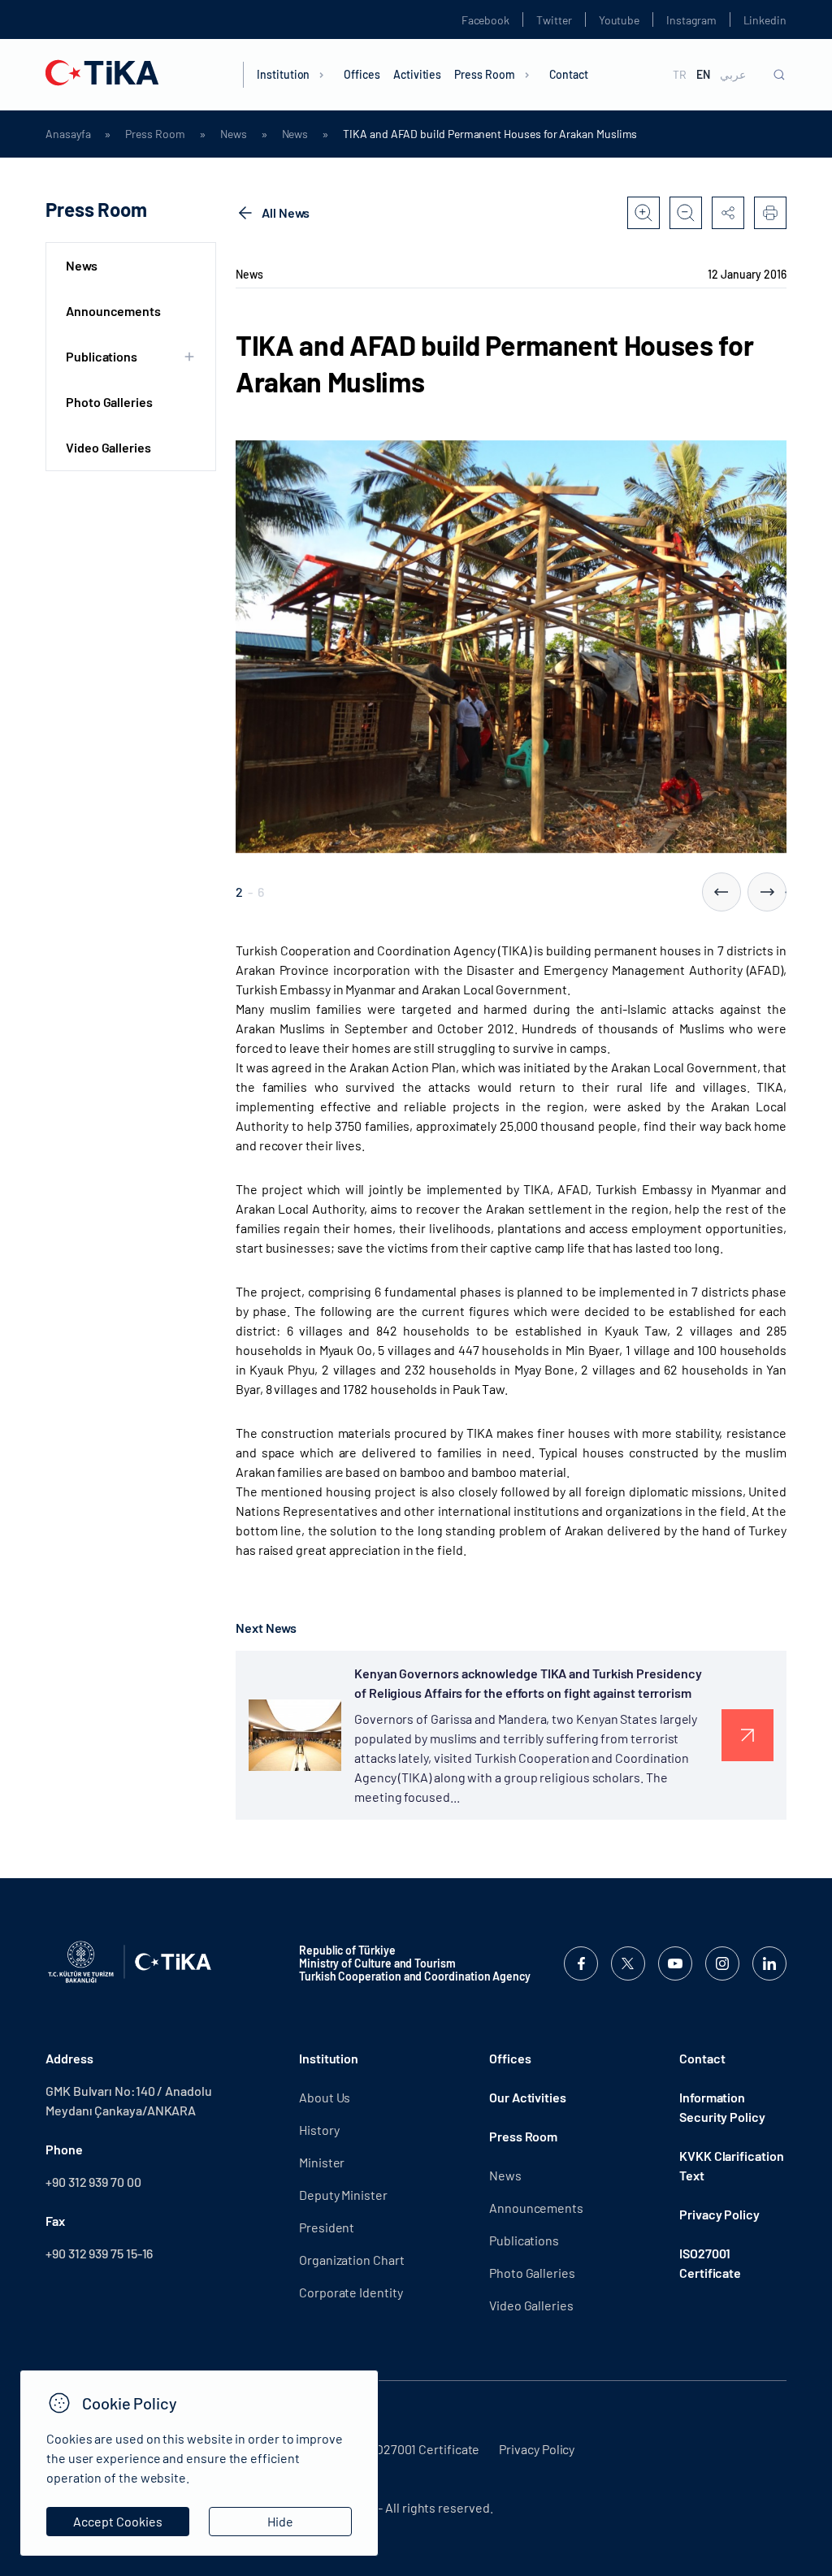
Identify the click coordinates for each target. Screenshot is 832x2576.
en (703, 75)
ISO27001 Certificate (710, 2263)
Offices (362, 74)
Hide (280, 2521)
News (234, 134)
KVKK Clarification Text (732, 2165)
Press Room (484, 74)
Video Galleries (108, 447)
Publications (524, 2240)
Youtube (620, 20)
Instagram (691, 20)
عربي (733, 75)
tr (680, 75)
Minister (322, 2162)
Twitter (554, 20)
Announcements (113, 311)
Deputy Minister (343, 2195)
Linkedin (765, 20)
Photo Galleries (109, 402)
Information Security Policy (722, 2107)
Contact (569, 74)
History (319, 2130)
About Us (325, 2097)
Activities (417, 74)
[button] (721, 892)
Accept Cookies (118, 2521)
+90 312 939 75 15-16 (99, 2253)
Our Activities (528, 2097)
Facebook (485, 20)
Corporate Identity (351, 2292)
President (327, 2227)
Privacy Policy (719, 2214)
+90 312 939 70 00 (93, 2182)
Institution (283, 74)
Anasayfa (68, 134)
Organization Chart (352, 2260)
